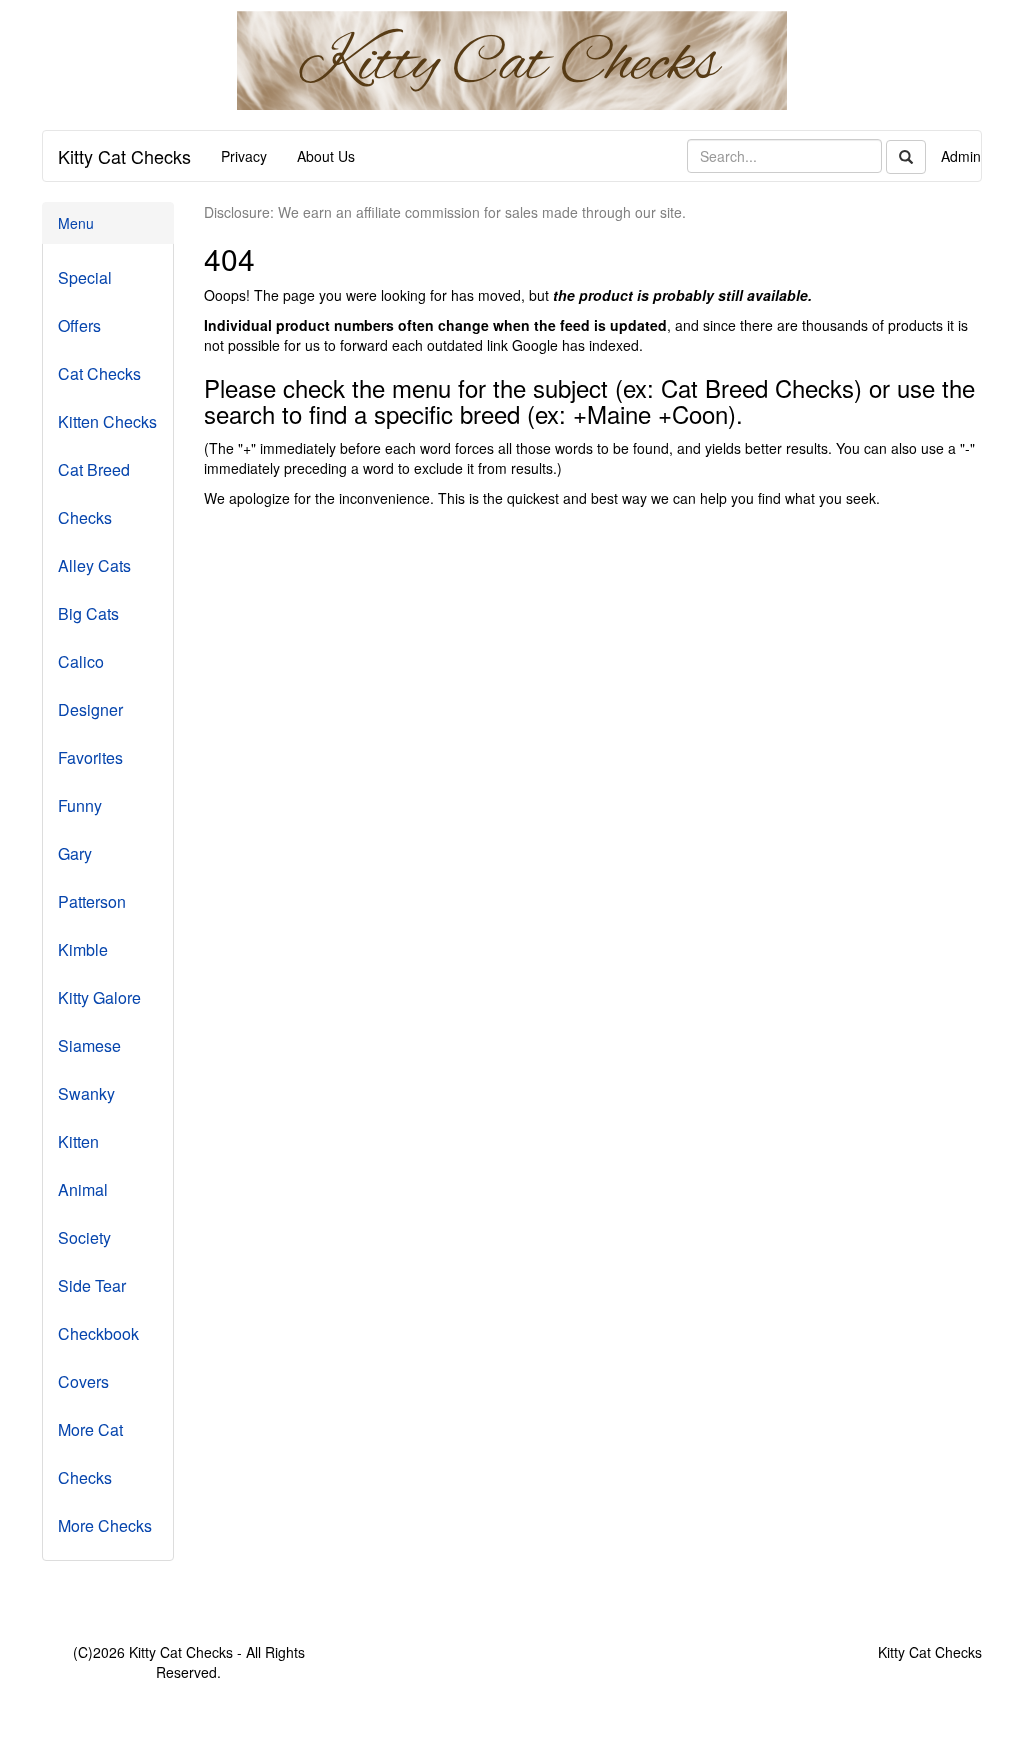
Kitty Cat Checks (124, 156)
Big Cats (88, 613)
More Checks (105, 1525)
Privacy (244, 156)
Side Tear (92, 1285)
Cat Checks (99, 373)
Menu (76, 223)
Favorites (90, 757)
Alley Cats (94, 565)
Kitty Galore (99, 997)
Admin (961, 156)
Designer (90, 709)
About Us (326, 156)
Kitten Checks (107, 421)
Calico (81, 661)
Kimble (83, 949)
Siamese (89, 1045)
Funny (80, 805)
